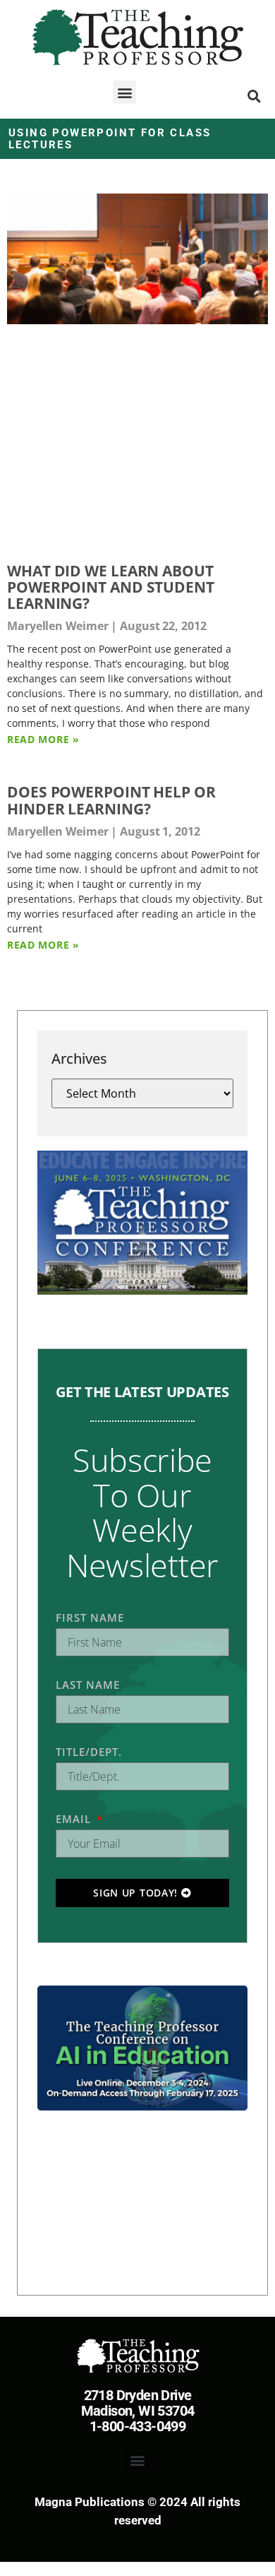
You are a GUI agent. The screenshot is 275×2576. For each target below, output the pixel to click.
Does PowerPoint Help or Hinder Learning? (111, 800)
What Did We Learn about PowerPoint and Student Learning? (111, 587)
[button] (124, 92)
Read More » (43, 739)
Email (75, 1819)
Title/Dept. (89, 1752)
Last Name (88, 1685)
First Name (90, 1618)
